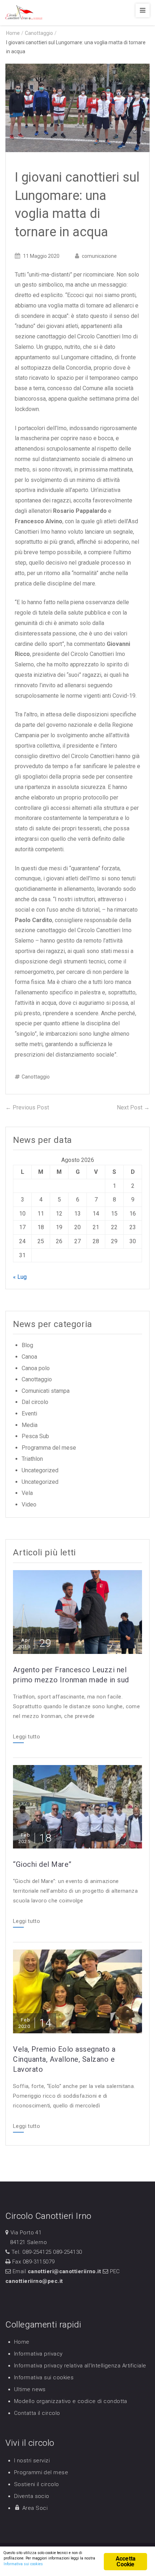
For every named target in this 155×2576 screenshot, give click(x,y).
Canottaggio (39, 33)
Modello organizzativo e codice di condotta (71, 2401)
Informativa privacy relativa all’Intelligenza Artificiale (80, 2366)
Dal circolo (35, 1402)
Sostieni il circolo (37, 2484)
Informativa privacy (38, 2354)
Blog (27, 1345)
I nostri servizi (32, 2461)
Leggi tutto (26, 1737)
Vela (27, 1493)
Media (30, 1425)
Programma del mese (49, 1448)
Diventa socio (32, 2496)
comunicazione (99, 256)
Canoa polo (36, 1368)
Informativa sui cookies (44, 2377)
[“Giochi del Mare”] (77, 1806)
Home (22, 2342)
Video (29, 1504)
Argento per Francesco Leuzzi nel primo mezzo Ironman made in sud (71, 1675)
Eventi (29, 1414)
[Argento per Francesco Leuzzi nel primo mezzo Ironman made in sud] (77, 1611)
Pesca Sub (35, 1436)
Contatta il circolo (37, 2413)
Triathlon (32, 1459)
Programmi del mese (41, 2472)
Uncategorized (40, 1470)
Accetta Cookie (125, 2561)
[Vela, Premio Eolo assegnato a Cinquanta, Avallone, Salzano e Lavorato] (77, 1991)
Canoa (29, 1357)
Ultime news (30, 2389)
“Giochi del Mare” (42, 1864)
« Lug (20, 1277)
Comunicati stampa (46, 1391)
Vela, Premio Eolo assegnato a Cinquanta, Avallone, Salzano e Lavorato (64, 2059)
